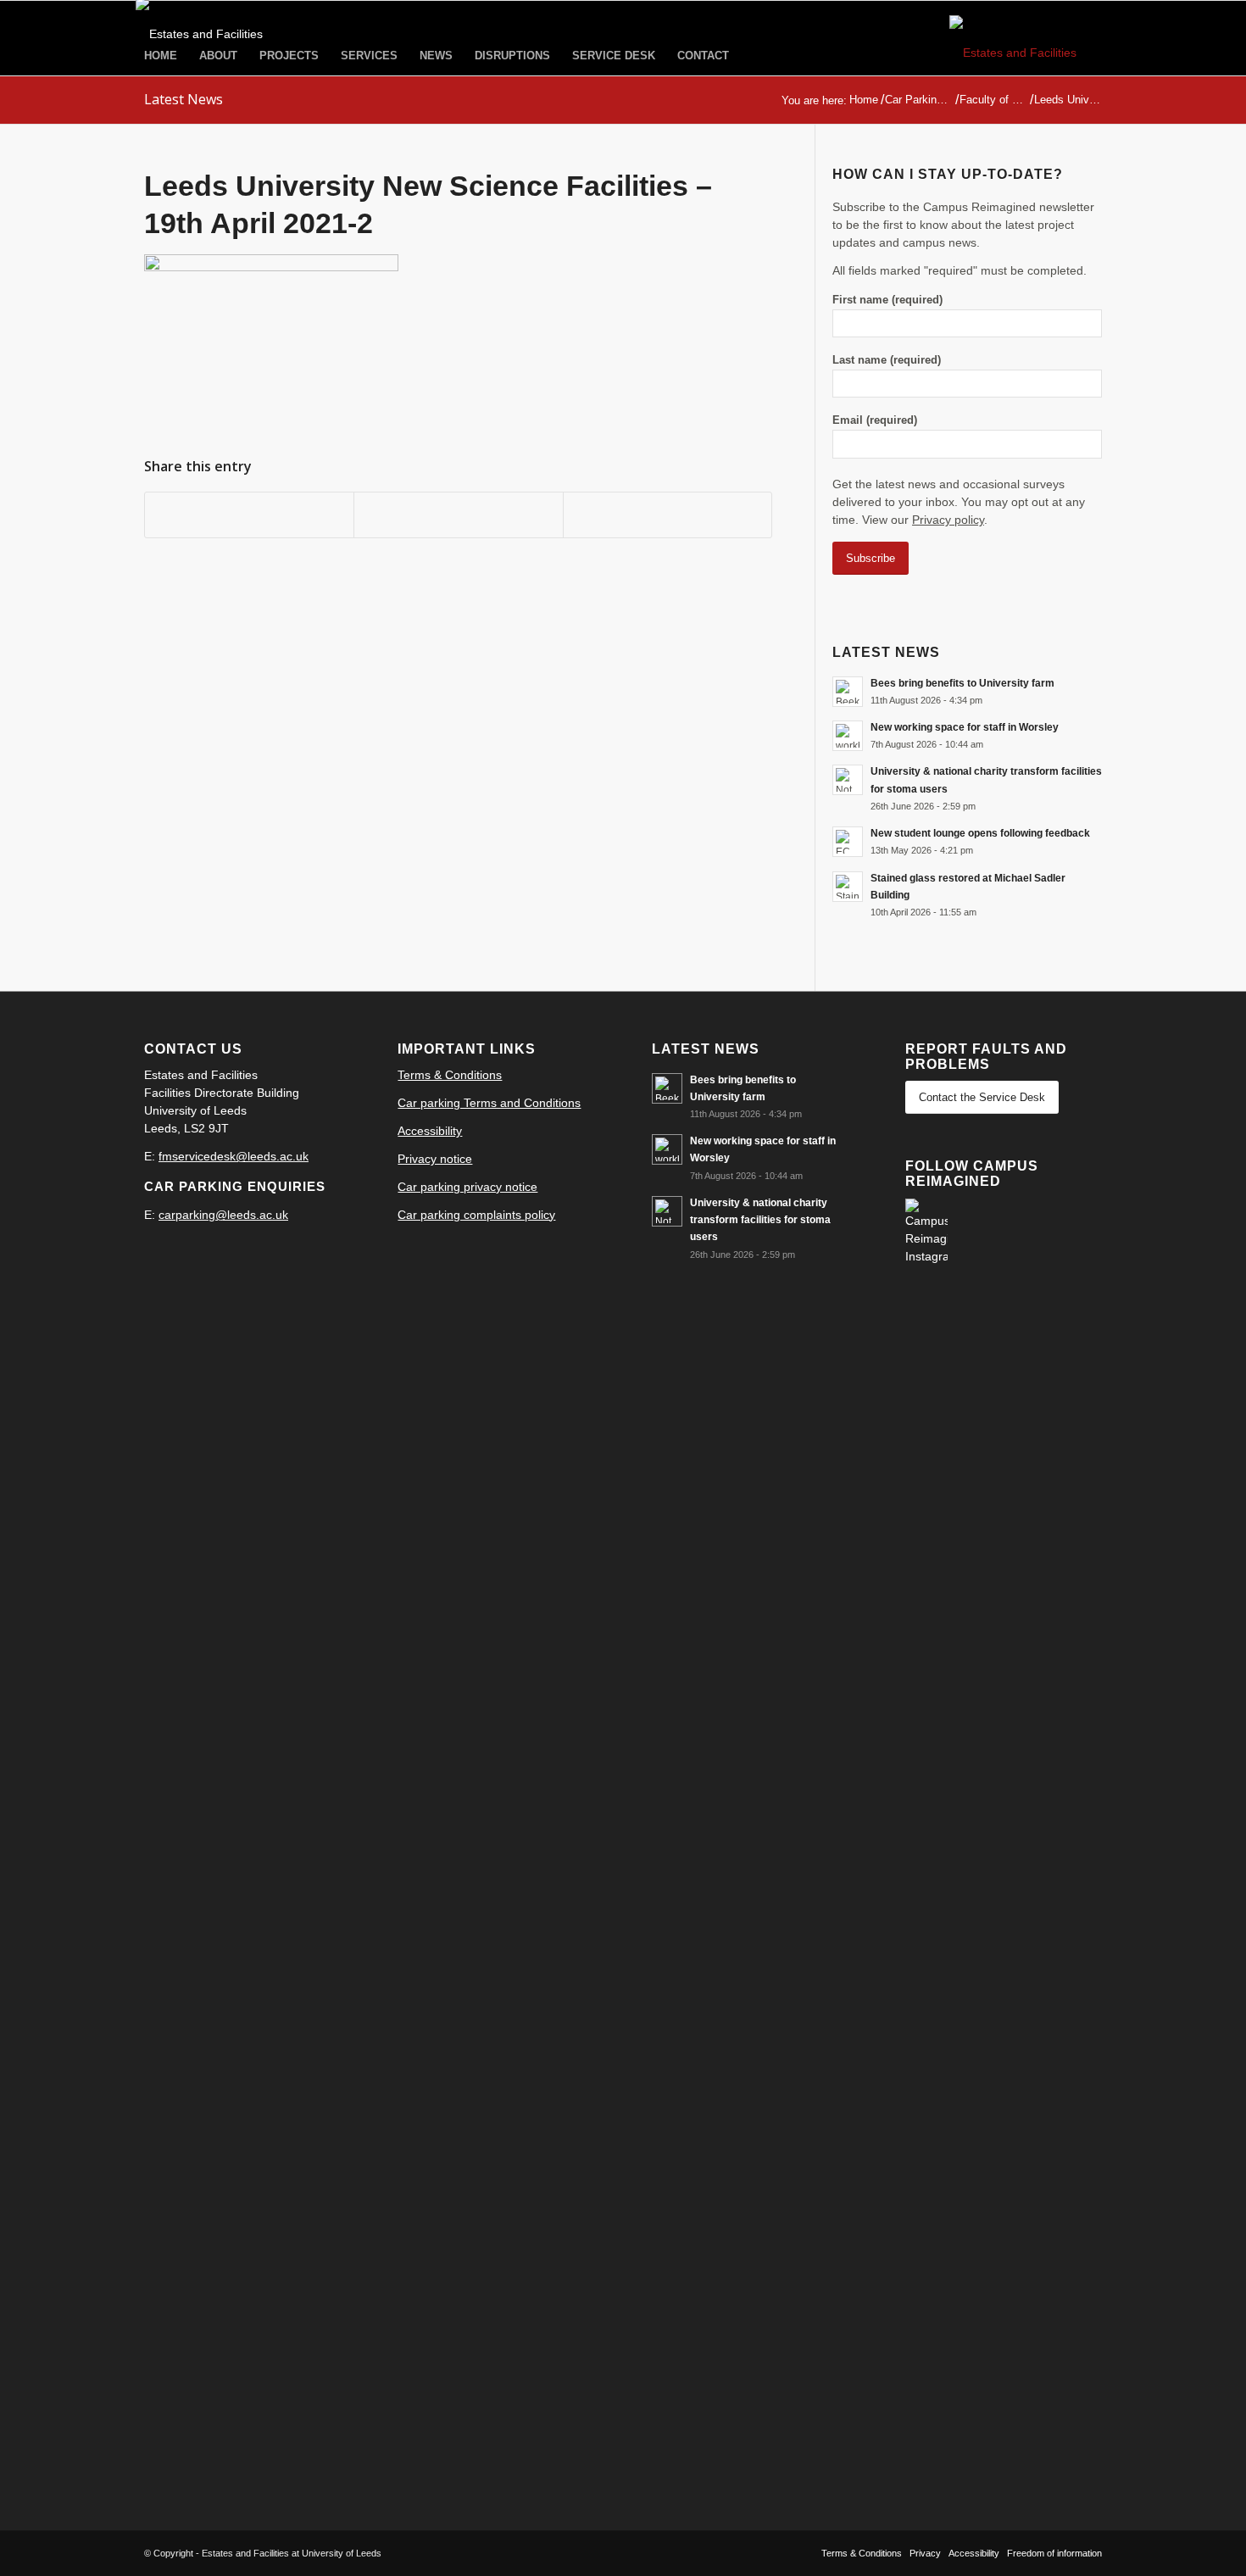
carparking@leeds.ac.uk (223, 1215)
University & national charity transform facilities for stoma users (760, 1220)
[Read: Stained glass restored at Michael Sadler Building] (848, 887)
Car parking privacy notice (467, 1187)
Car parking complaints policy (476, 1215)
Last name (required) (887, 360)
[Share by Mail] (667, 515)
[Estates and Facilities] (1026, 53)
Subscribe (871, 558)
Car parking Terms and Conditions (489, 1103)
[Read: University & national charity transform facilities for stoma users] (848, 780)
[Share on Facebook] (249, 515)
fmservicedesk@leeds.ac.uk (234, 1156)
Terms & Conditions (450, 1075)
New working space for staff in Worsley (965, 727)
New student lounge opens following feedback (980, 833)
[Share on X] (458, 515)
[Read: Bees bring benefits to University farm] (848, 692)
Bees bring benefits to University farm (962, 683)
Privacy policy (948, 520)
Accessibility (430, 1131)
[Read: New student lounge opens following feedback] (848, 842)
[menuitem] (161, 56)
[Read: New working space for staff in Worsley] (848, 736)
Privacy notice (435, 1159)
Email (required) (875, 420)
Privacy (925, 2553)
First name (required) (887, 300)
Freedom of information (1054, 2553)
